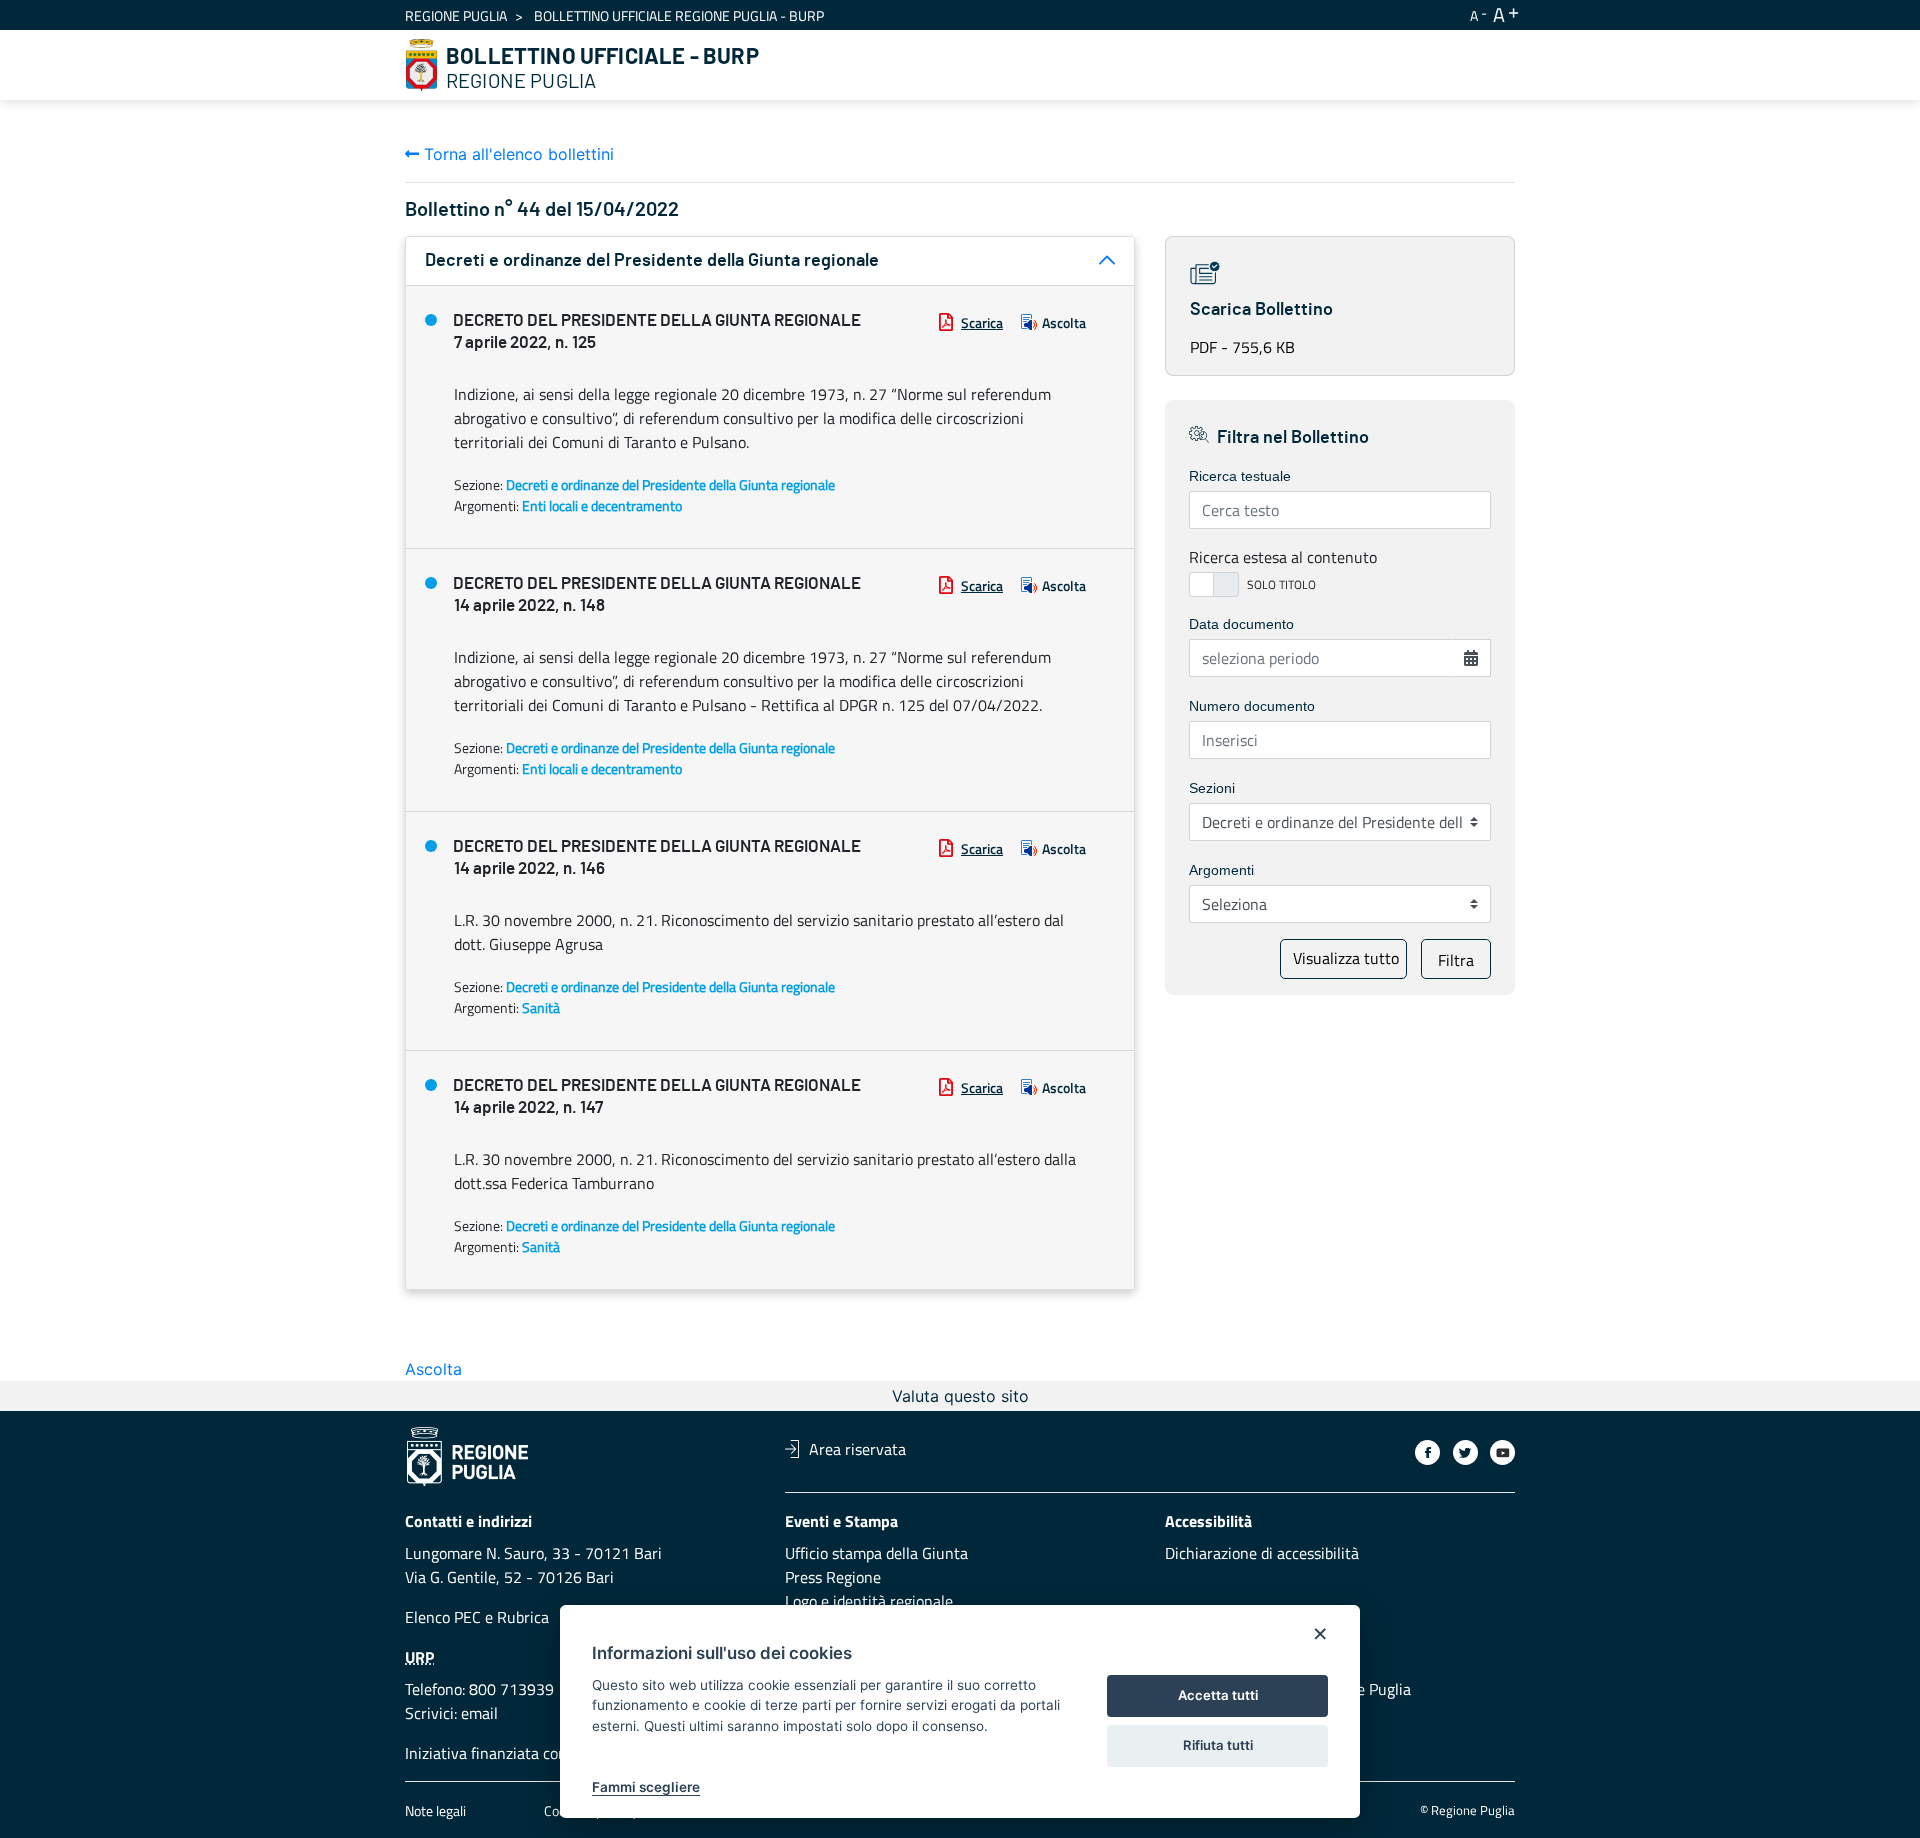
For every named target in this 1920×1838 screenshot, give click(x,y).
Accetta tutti (1218, 1695)
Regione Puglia (456, 15)
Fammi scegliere (646, 1787)
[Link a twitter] (1465, 1452)
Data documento (1241, 624)
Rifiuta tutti (1218, 1745)
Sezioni (1212, 788)
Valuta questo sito (960, 1396)
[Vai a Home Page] (422, 65)
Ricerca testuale (1240, 476)
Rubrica (523, 1617)
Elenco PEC (443, 1617)
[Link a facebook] (1427, 1452)
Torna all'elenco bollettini (516, 154)
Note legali (435, 1810)
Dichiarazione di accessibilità (1262, 1553)
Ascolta (1064, 322)
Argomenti (1221, 870)
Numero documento (1252, 706)
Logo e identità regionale (869, 1601)
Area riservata (857, 1449)
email (479, 1713)
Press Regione (833, 1577)
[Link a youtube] (1502, 1452)
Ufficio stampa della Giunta (876, 1553)
